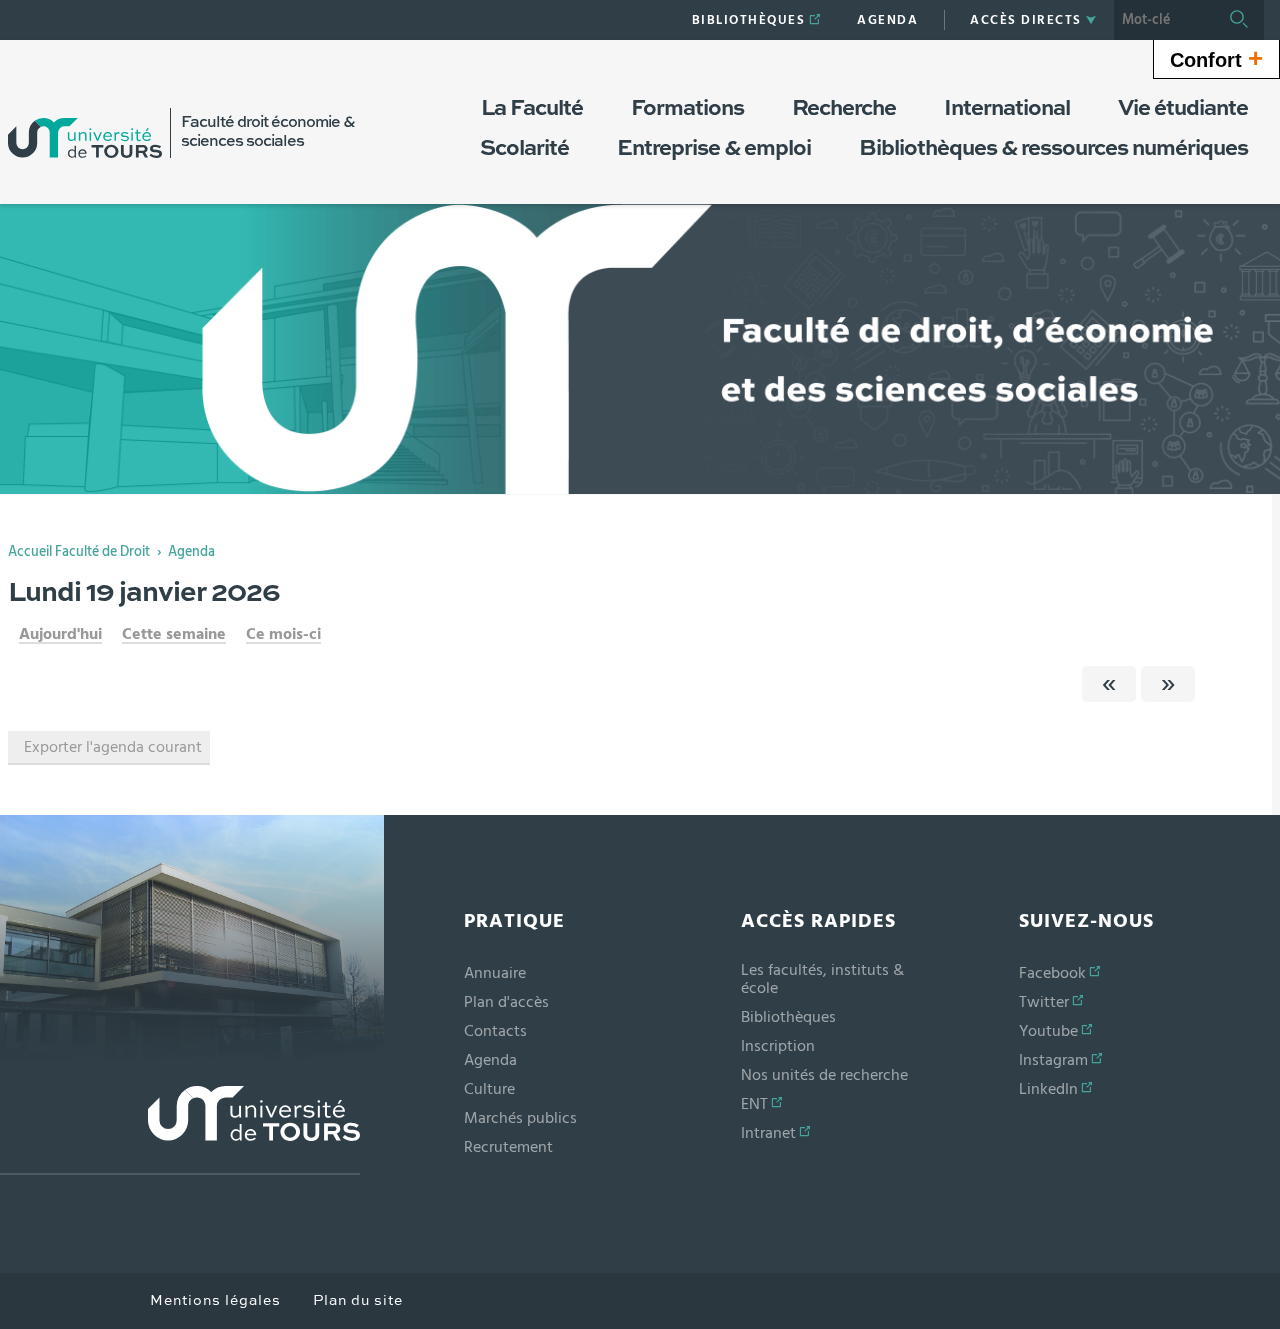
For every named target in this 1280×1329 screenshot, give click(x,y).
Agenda (191, 552)
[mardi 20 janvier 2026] (1168, 684)
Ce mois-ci (283, 634)
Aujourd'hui (60, 634)
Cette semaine (174, 634)
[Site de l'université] (180, 1130)
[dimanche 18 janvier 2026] (1109, 684)
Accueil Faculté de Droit (79, 552)
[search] (1164, 20)
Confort (1216, 58)
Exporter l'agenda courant (113, 747)
